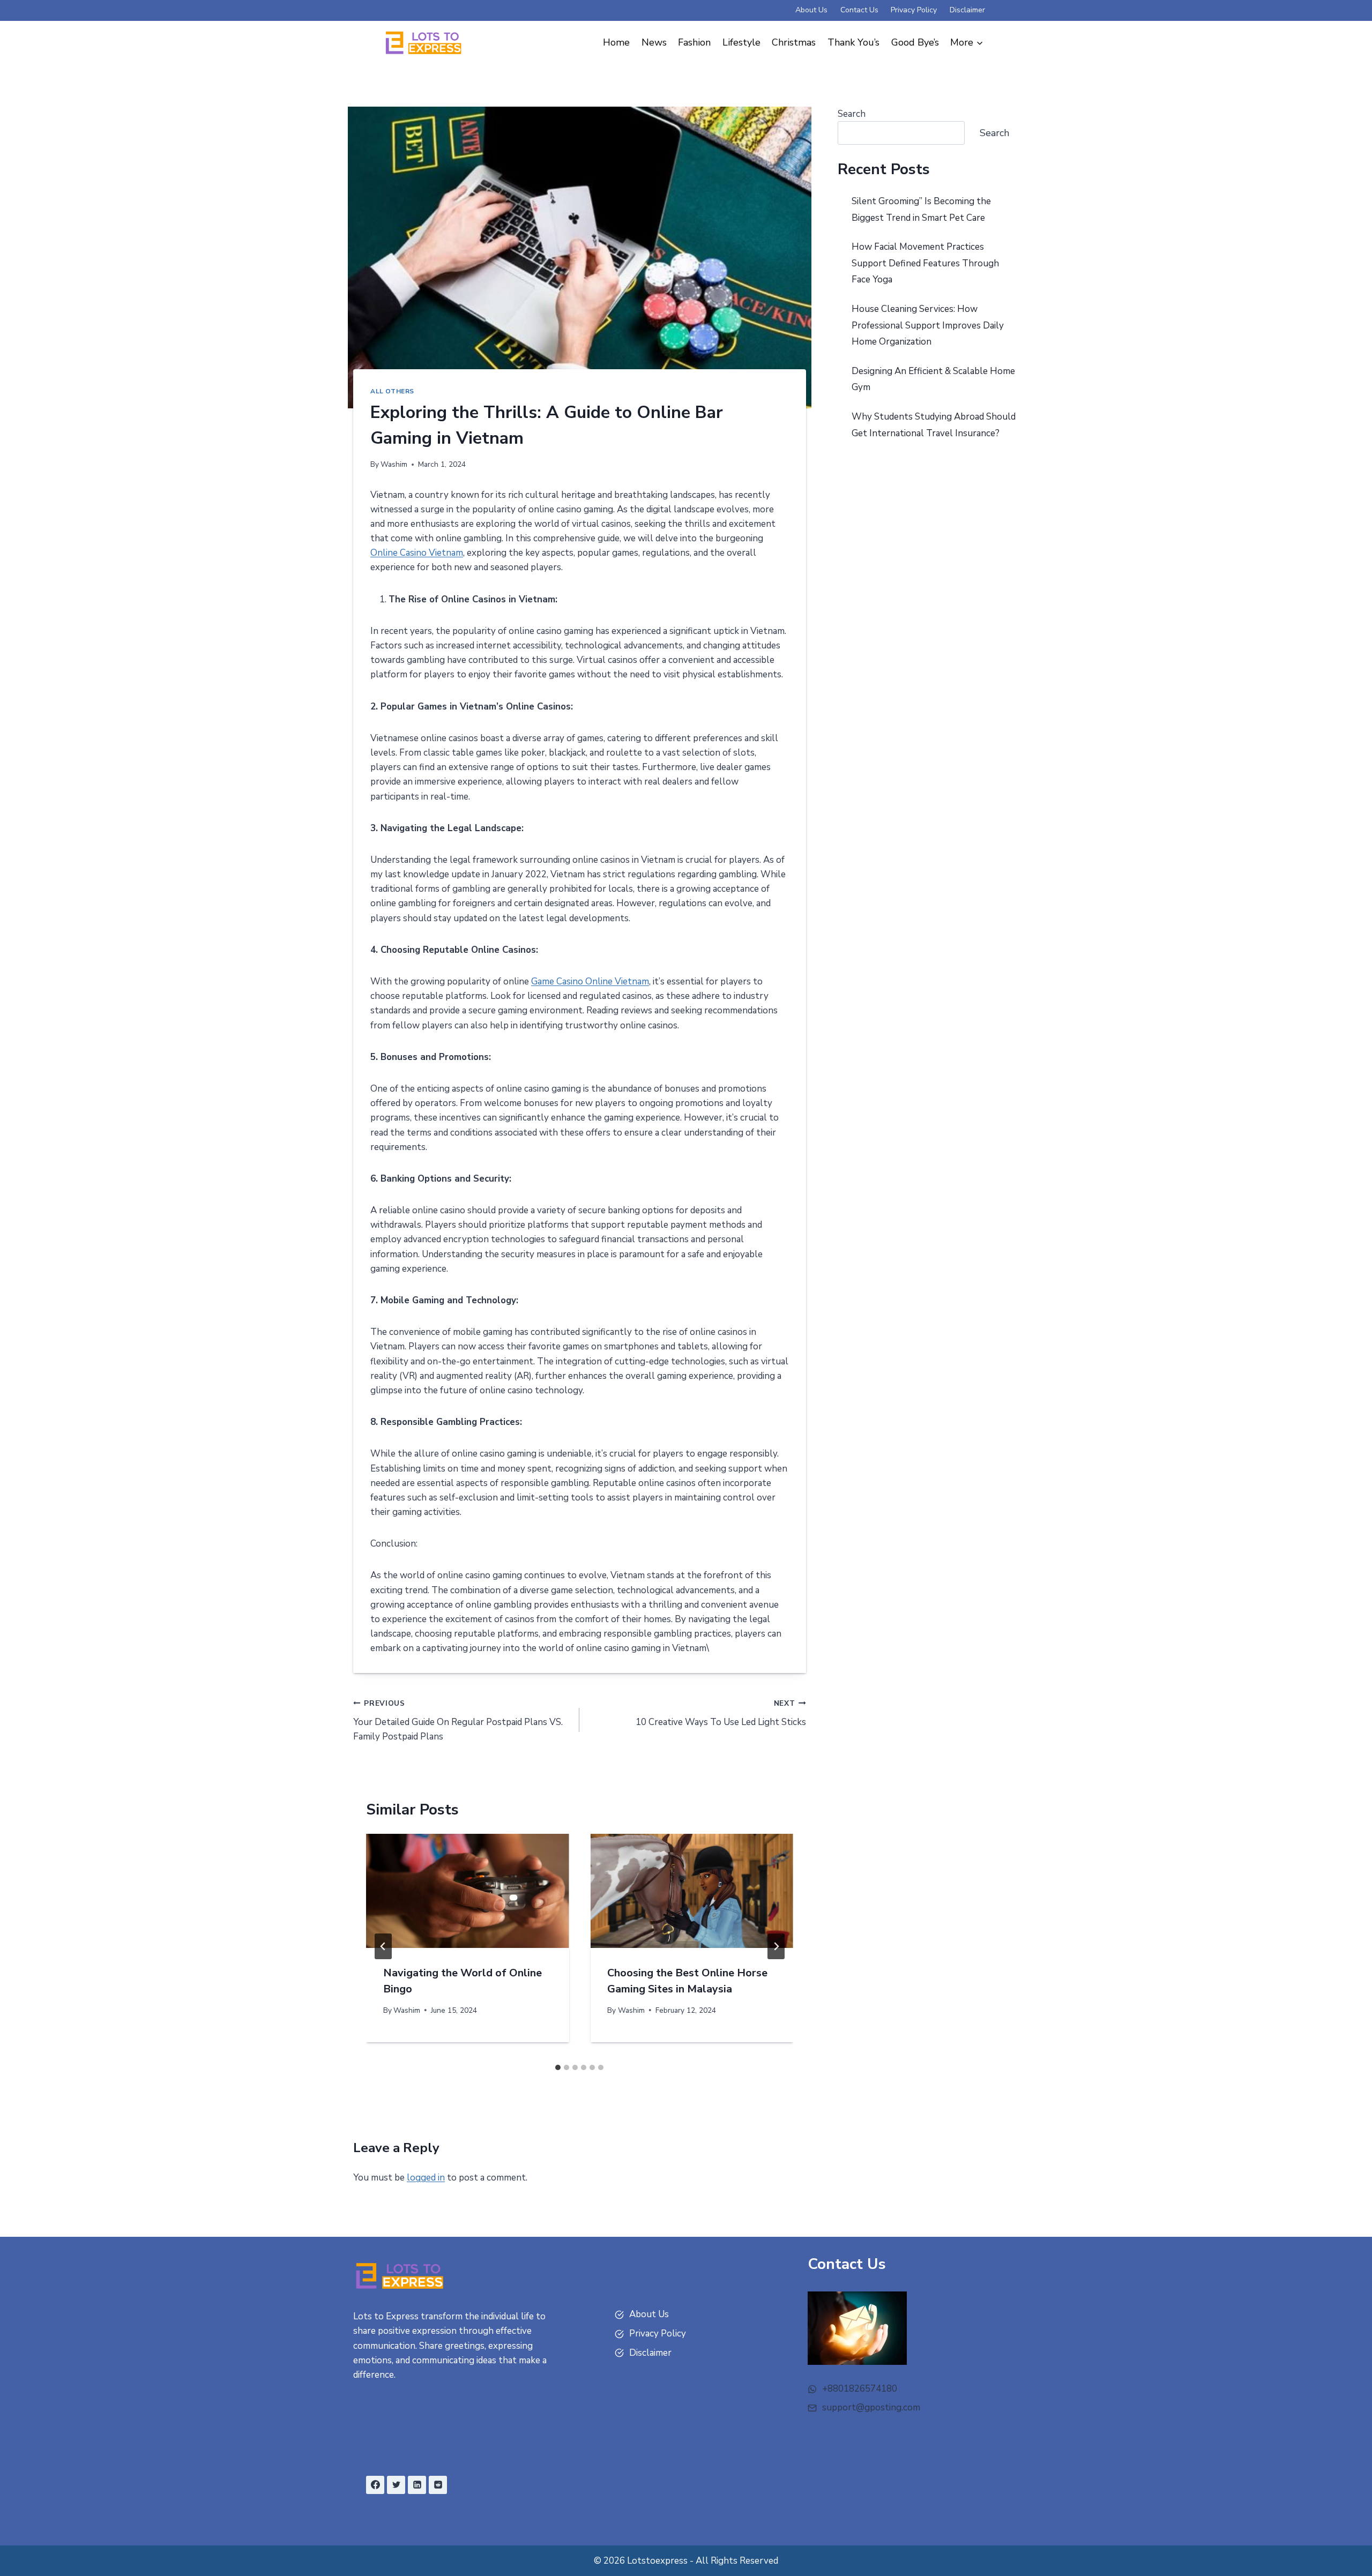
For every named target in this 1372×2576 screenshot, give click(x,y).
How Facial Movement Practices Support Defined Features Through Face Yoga (925, 263)
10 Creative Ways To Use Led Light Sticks (721, 1713)
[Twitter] (396, 2485)
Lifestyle (741, 42)
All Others (392, 391)
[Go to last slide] (383, 1946)
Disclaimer (967, 10)
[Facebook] (375, 2485)
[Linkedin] (417, 2485)
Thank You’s (853, 42)
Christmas (794, 42)
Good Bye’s (915, 42)
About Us (811, 10)
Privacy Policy (914, 10)
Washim (394, 464)
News (654, 42)
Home (616, 42)
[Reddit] (438, 2485)
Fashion (694, 42)
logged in (426, 2178)
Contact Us (859, 10)
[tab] (558, 2067)
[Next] (776, 1946)
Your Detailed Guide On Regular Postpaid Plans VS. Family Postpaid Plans (458, 1720)
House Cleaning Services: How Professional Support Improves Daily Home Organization (928, 325)
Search (852, 114)
